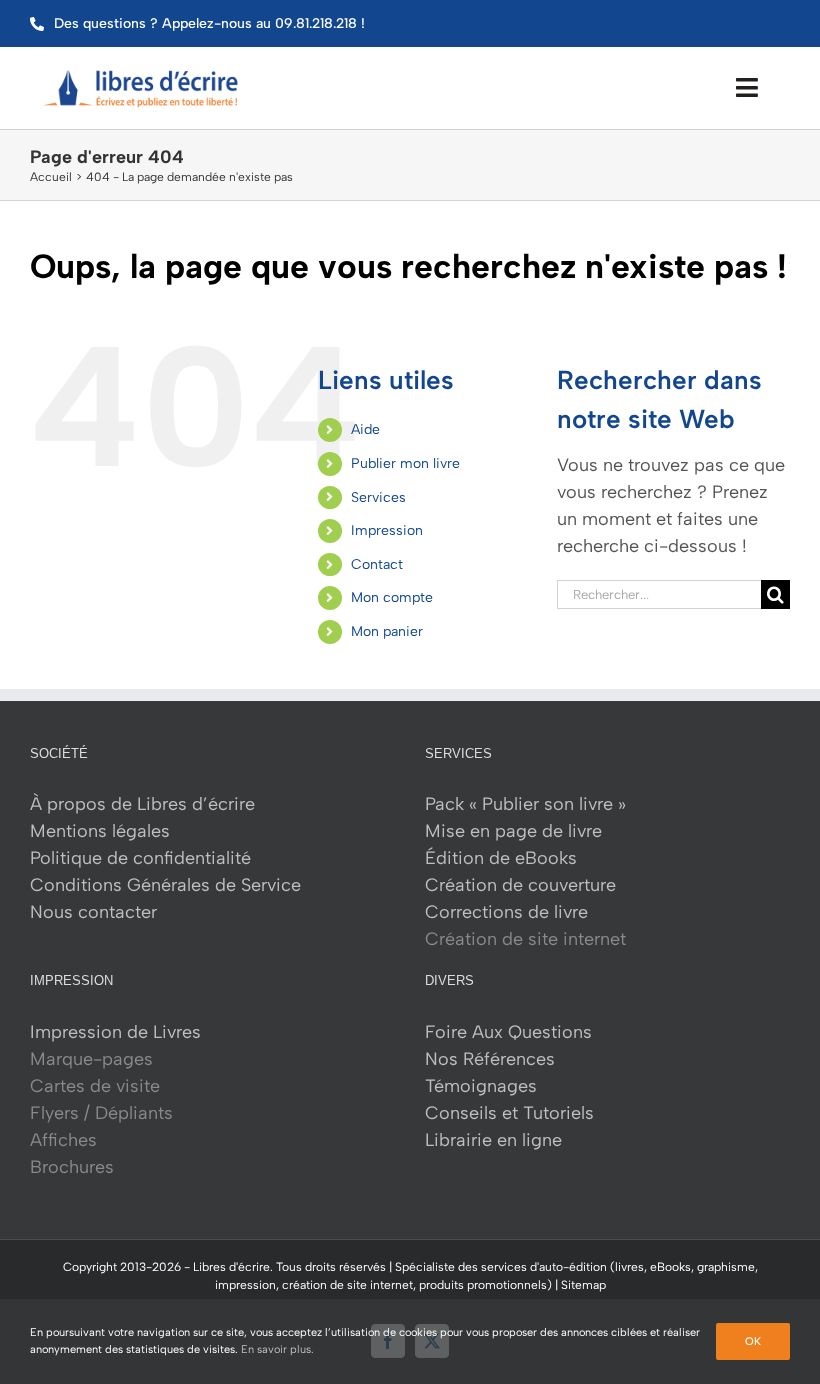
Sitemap (583, 1285)
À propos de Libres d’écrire (142, 804)
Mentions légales (100, 831)
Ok (753, 1341)
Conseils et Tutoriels (509, 1113)
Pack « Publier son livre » (525, 804)
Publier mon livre (405, 463)
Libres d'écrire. (233, 1267)
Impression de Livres (115, 1032)
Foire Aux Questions (508, 1032)
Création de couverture (520, 885)
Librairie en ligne (493, 1140)
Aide (365, 429)
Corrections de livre (506, 912)
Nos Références (490, 1059)
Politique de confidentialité (140, 858)
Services (378, 497)
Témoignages (481, 1086)
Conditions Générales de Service (165, 885)
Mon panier (387, 631)
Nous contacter (93, 912)
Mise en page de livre (513, 831)
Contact (377, 564)
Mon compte (392, 597)
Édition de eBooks (501, 858)
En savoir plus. (277, 1349)
